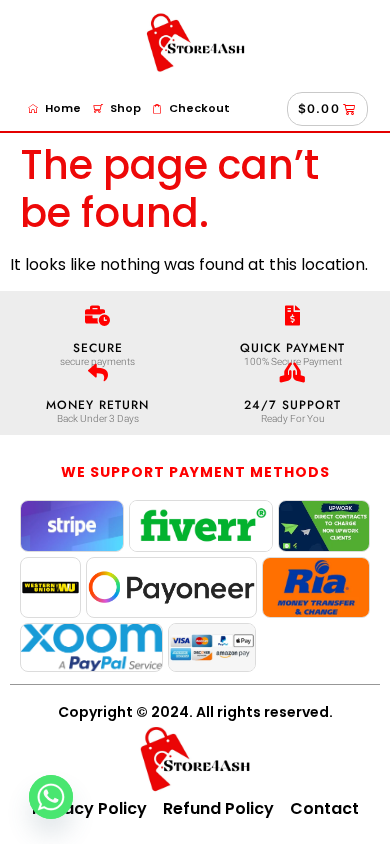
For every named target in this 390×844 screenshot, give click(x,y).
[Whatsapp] (51, 797)
